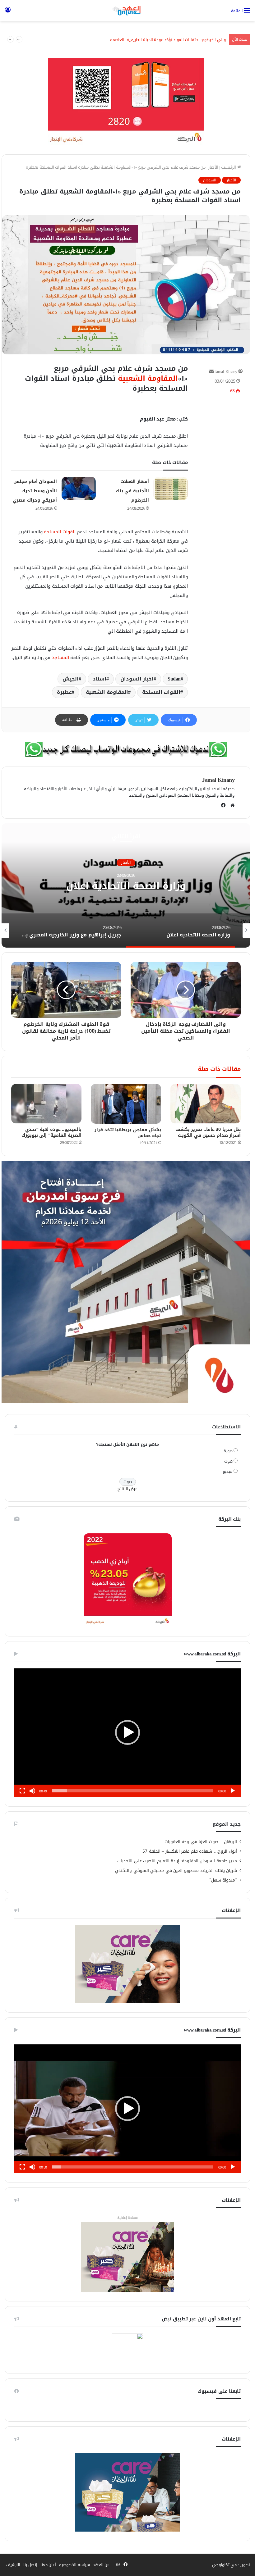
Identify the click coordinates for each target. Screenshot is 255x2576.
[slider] (133, 1791)
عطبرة (64, 692)
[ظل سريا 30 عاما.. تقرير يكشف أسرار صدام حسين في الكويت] (206, 1104)
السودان (210, 180)
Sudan (174, 679)
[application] (127, 1733)
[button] (127, 1732)
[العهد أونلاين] (127, 11)
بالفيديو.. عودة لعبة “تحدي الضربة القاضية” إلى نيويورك (52, 1132)
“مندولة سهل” (223, 1880)
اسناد (100, 679)
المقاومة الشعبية (148, 378)
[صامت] (32, 1791)
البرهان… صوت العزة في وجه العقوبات (201, 1842)
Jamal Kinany (226, 372)
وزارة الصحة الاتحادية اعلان (126, 886)
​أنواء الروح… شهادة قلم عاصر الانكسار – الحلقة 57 (190, 1851)
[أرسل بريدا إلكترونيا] (211, 372)
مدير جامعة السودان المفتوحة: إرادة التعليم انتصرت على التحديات (177, 1861)
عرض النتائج (128, 1489)
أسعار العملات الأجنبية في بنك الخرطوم (132, 491)
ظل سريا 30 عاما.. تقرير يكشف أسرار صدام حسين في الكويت (208, 1132)
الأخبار (213, 167)
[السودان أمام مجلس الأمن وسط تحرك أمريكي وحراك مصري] (79, 488)
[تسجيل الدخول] (8, 13)
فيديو (228, 1471)
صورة (228, 1451)
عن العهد (101, 2565)
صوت (228, 1461)
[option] (126, 885)
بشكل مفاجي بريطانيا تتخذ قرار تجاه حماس (128, 1133)
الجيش (71, 679)
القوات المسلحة (60, 532)
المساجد (60, 658)
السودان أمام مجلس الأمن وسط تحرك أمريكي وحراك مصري (35, 491)
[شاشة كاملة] (22, 1791)
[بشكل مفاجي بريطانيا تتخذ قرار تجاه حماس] (126, 1104)
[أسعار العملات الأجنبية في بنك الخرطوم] (171, 488)
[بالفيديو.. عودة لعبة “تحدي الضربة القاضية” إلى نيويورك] (46, 1104)
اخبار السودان (137, 679)
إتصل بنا (30, 2565)
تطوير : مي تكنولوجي (231, 2565)
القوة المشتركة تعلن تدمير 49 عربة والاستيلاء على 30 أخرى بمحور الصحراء (162, 40)
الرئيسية (229, 167)
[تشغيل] (233, 1791)
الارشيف (13, 2565)
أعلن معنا (48, 2565)
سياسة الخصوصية (74, 2565)
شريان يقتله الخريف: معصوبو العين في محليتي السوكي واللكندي (176, 1871)
